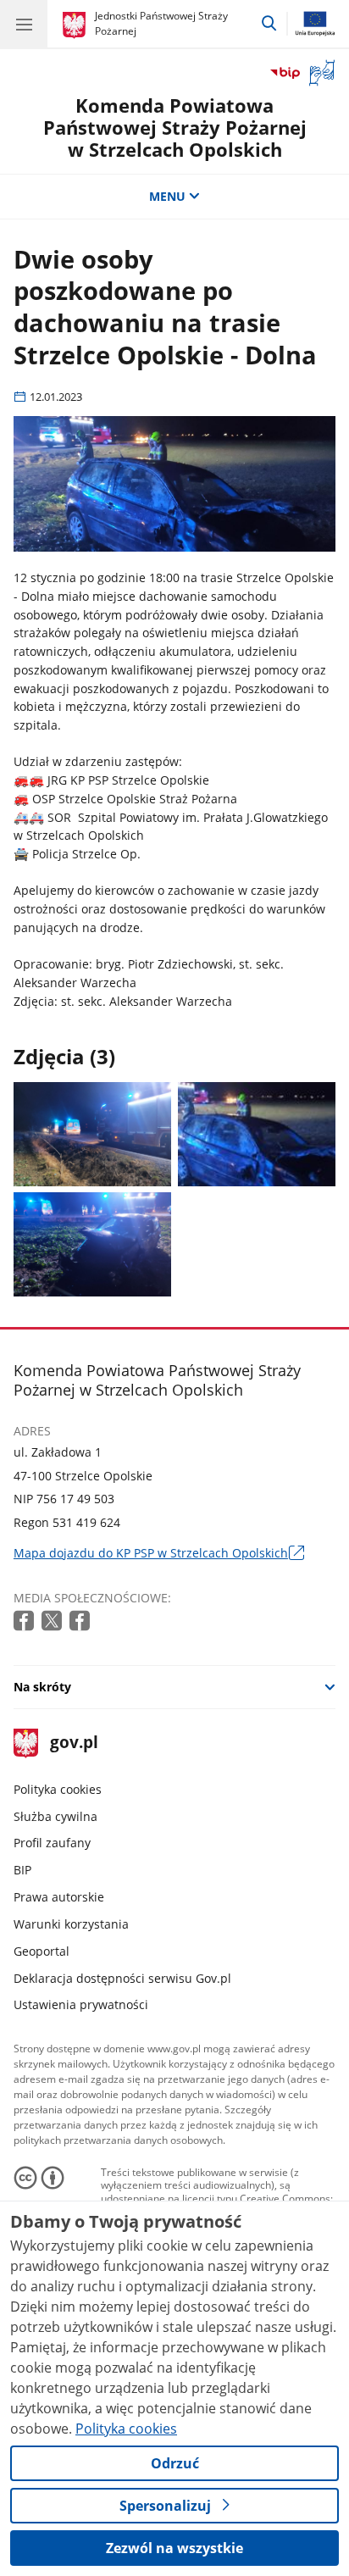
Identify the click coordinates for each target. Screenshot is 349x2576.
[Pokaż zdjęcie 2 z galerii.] (257, 1134)
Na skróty (42, 1687)
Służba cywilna (55, 1816)
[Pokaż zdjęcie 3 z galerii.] (92, 1244)
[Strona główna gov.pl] (77, 25)
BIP (22, 1870)
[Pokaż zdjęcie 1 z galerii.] (92, 1134)
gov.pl (73, 1743)
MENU (167, 196)
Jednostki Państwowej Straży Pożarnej (161, 23)
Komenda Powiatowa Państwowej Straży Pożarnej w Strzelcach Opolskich (175, 128)
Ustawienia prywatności (81, 2004)
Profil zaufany (52, 1843)
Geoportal (42, 1951)
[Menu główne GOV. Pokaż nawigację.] (24, 24)
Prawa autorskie (59, 1897)
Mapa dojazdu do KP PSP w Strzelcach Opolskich (159, 1553)
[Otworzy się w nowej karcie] (25, 1621)
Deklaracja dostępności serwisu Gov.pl (122, 1978)
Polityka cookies (58, 1789)
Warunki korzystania (71, 1924)
